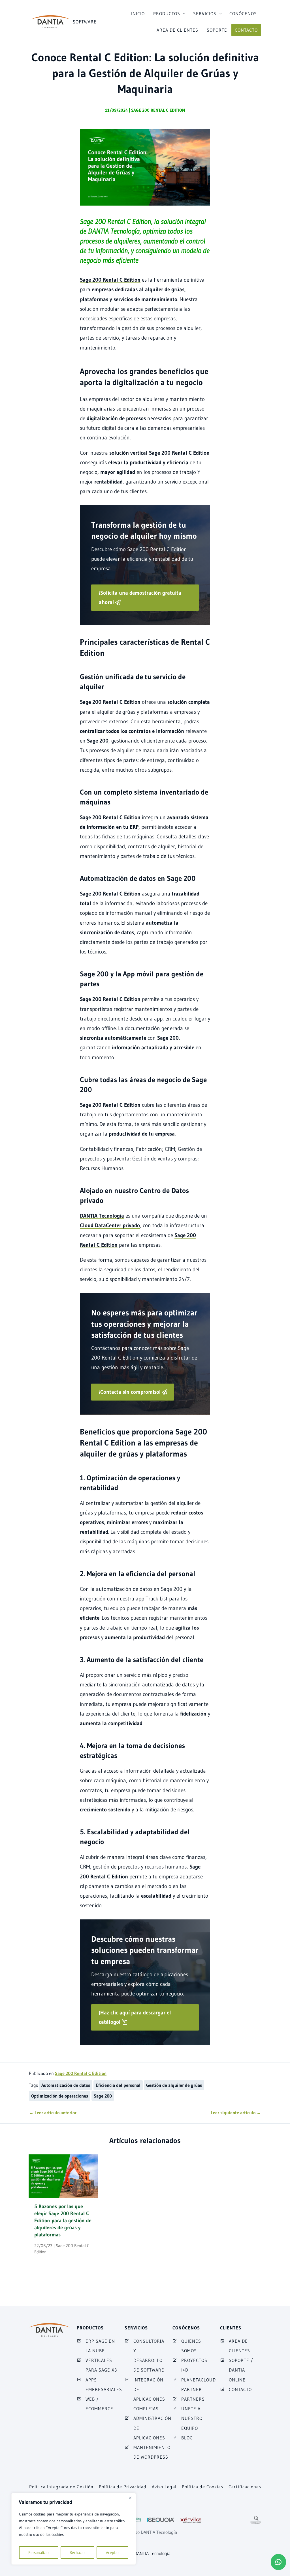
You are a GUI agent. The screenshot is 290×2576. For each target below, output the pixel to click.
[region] (74, 2529)
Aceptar (112, 2553)
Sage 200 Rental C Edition (158, 110)
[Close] (130, 2498)
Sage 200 (103, 2096)
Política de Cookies (202, 2487)
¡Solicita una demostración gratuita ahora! (140, 597)
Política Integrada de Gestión (61, 2487)
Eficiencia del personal (118, 2085)
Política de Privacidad (123, 2487)
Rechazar (77, 2553)
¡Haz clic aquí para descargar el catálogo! (135, 2017)
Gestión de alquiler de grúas (174, 2085)
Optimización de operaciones (60, 2096)
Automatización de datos (66, 2085)
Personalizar (39, 2553)
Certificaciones (245, 2487)
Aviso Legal (164, 2487)
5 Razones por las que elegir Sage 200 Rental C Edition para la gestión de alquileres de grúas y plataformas (63, 2221)
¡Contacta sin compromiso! (130, 1392)
